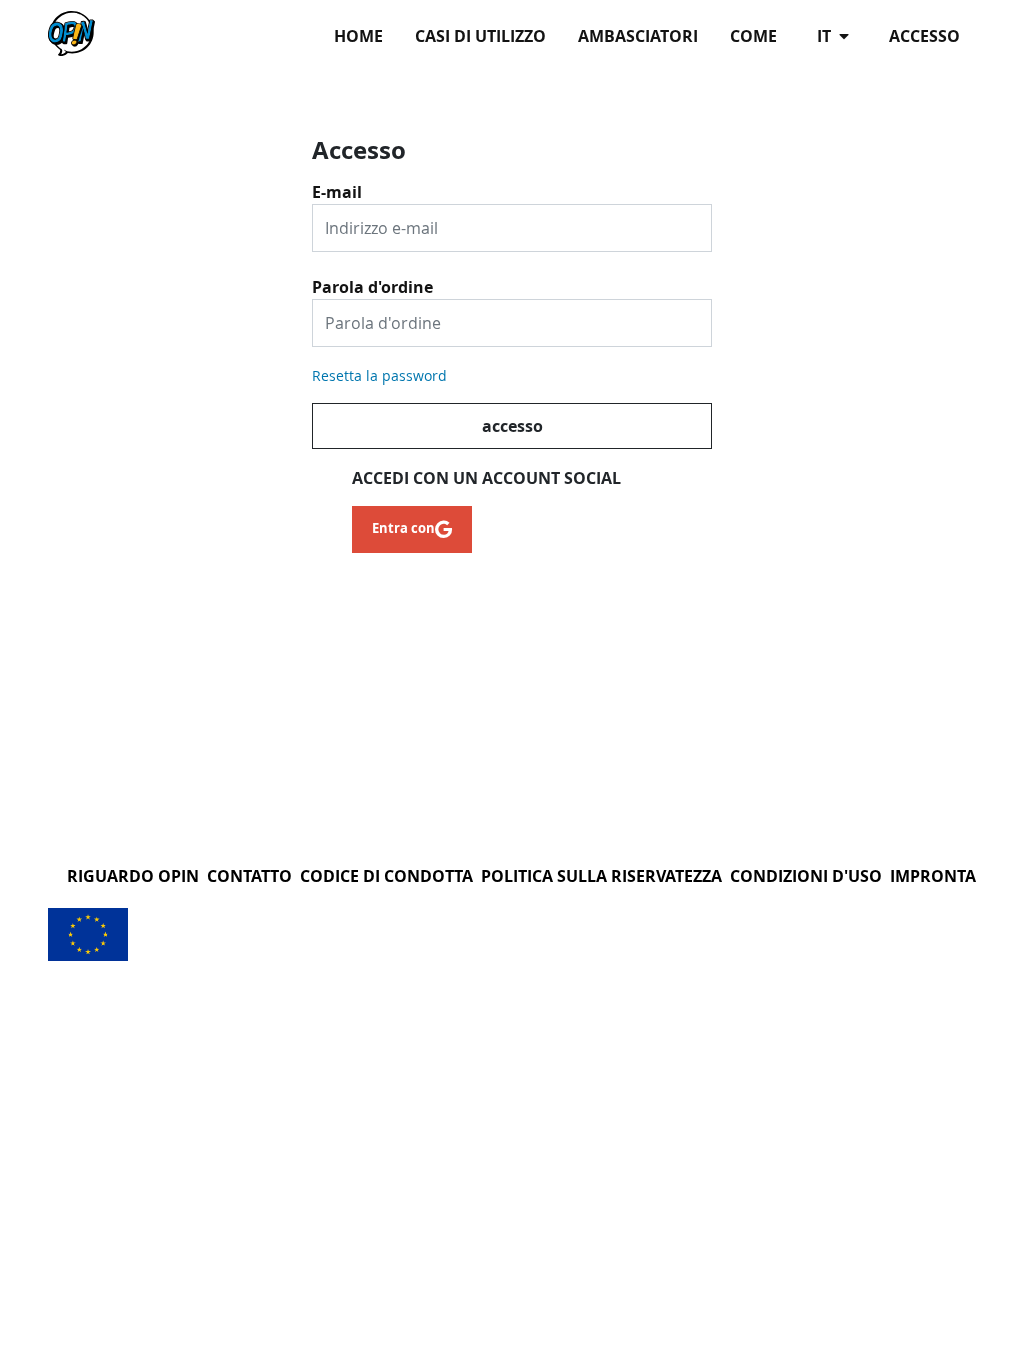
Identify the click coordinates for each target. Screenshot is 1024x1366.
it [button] (826, 36)
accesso (924, 36)
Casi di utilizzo (480, 36)
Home (358, 36)
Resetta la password (379, 375)
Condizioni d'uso (806, 876)
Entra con (403, 528)
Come (753, 36)
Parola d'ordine (372, 280)
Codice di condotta (386, 876)
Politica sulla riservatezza (601, 876)
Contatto (249, 876)
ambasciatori (638, 36)
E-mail (337, 185)
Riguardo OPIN (133, 876)
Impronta (933, 876)
